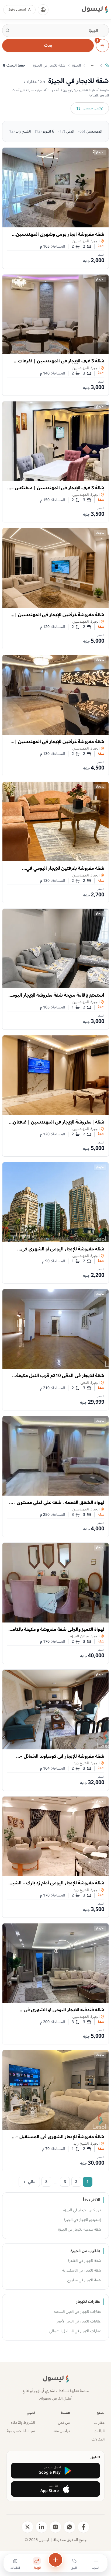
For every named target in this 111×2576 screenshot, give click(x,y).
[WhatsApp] (70, 2527)
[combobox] (55, 30)
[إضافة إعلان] (55, 2560)
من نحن (64, 2423)
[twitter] (27, 2527)
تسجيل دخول (17, 10)
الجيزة (77, 65)
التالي (32, 2182)
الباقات (99, 2431)
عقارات (99, 2423)
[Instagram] (55, 2527)
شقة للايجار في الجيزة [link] (49, 65)
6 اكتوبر (45, 131)
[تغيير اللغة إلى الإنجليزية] (43, 10)
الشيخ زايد (19, 131)
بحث (48, 45)
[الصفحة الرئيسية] (107, 65)
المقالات (98, 2439)
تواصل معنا (61, 2431)
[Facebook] (84, 2527)
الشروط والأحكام (23, 2423)
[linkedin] (41, 2527)
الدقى (66, 131)
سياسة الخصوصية (21, 2431)
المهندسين (90, 131)
